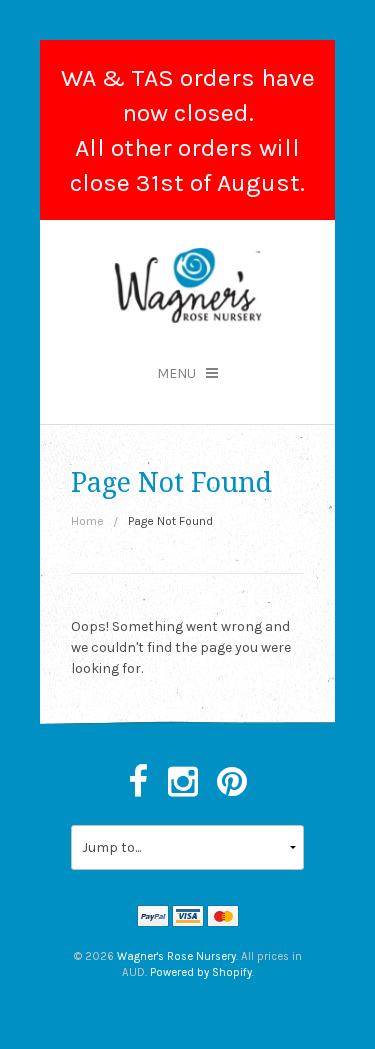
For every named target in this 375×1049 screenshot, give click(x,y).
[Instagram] (183, 783)
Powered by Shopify (201, 972)
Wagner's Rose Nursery (176, 956)
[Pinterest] (232, 783)
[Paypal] (153, 918)
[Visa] (188, 918)
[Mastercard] (223, 918)
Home (87, 521)
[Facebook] (138, 783)
